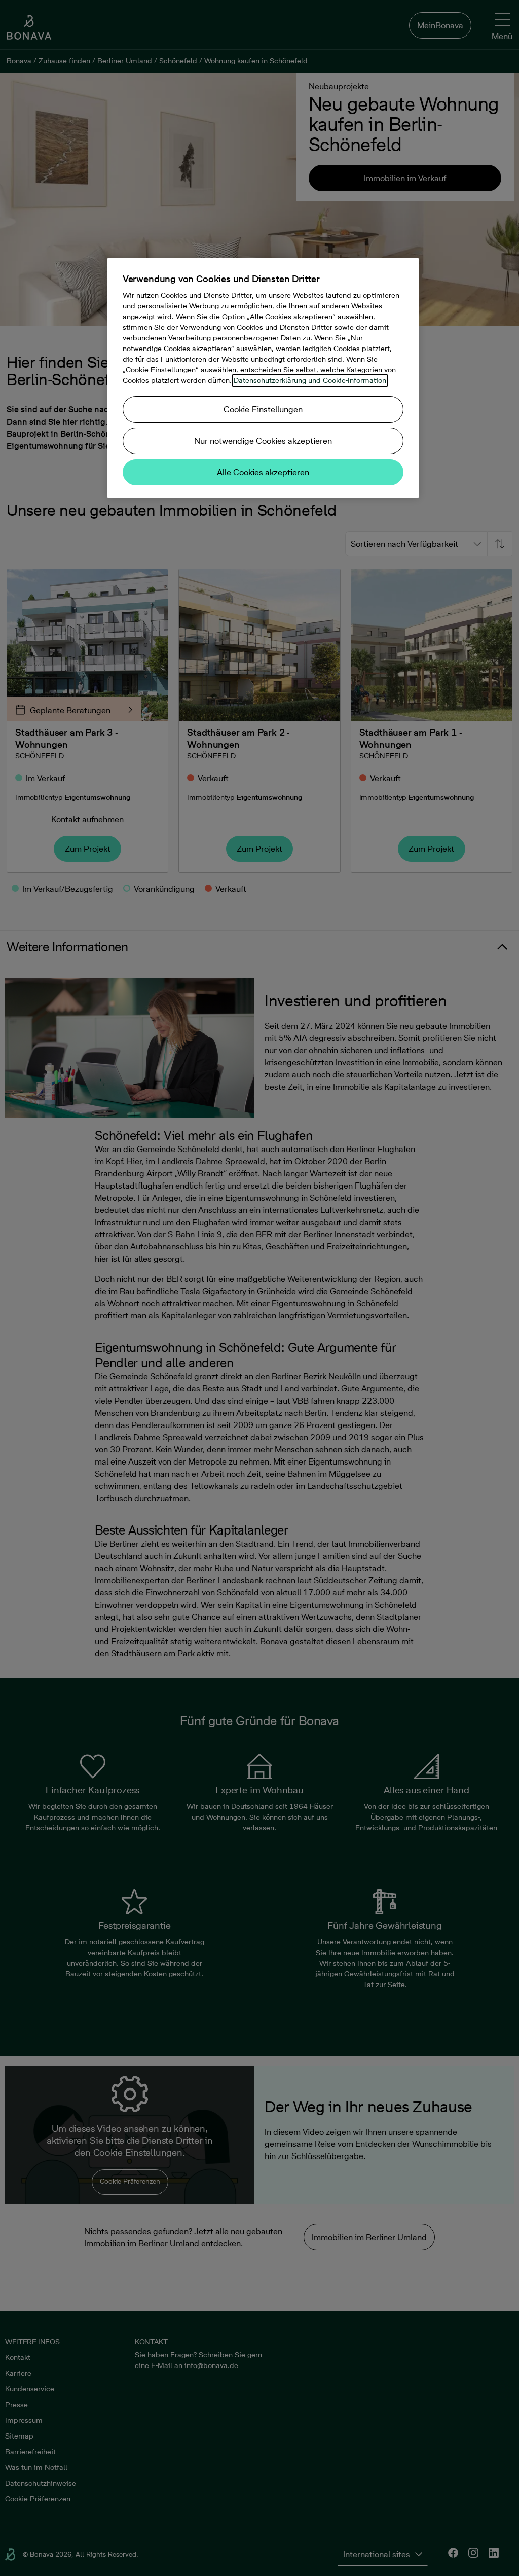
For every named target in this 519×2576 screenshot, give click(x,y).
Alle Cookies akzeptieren (263, 472)
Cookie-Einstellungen (263, 409)
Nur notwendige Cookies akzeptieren (263, 441)
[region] (263, 378)
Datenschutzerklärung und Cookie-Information (310, 380)
